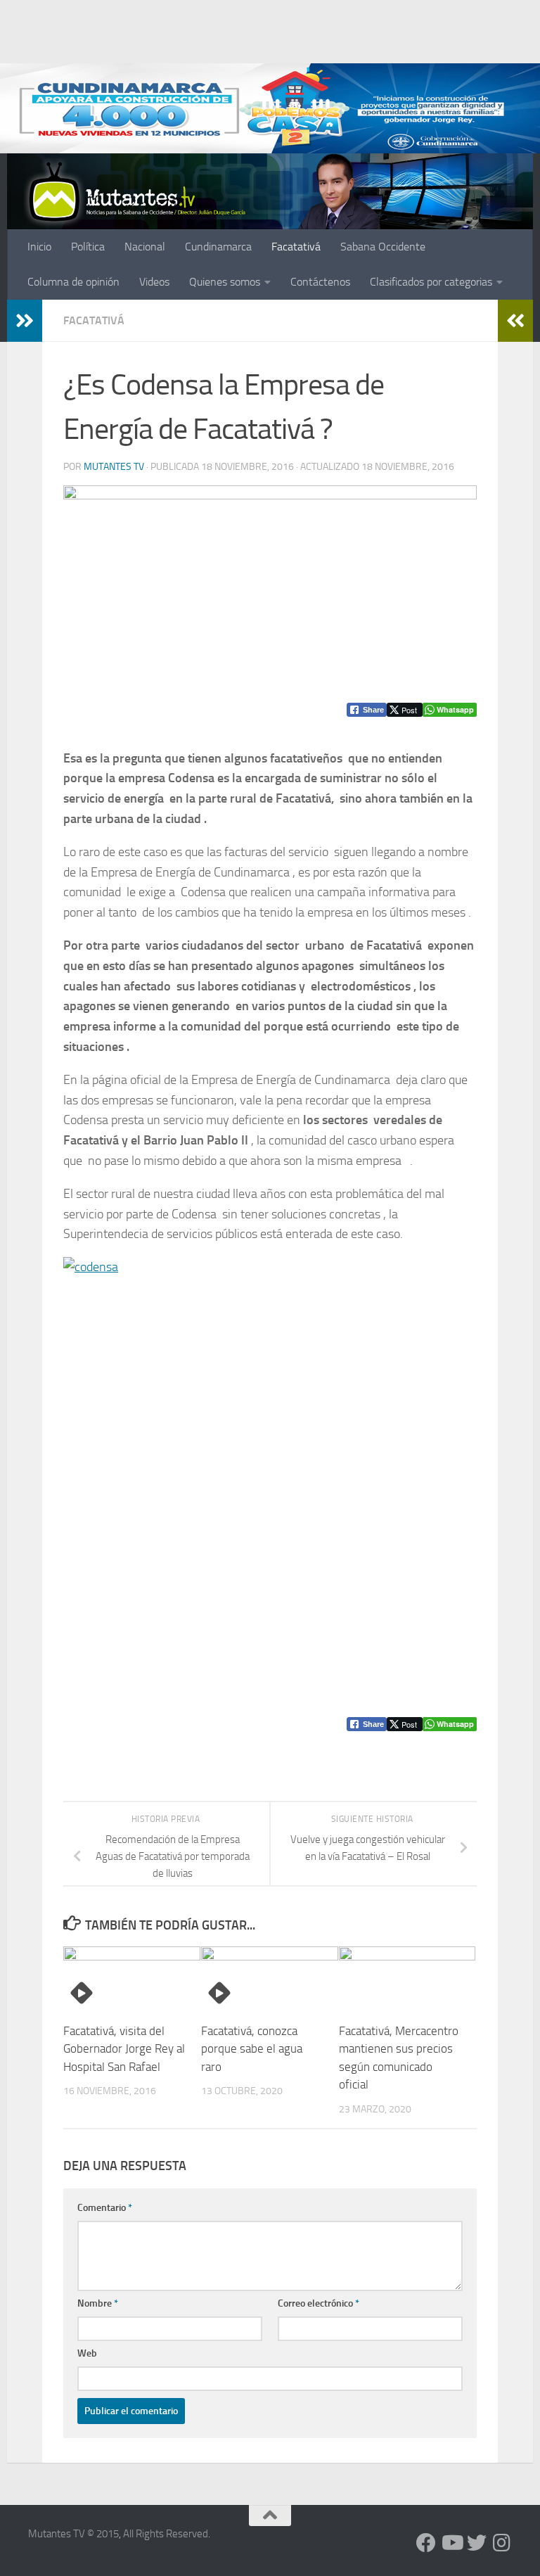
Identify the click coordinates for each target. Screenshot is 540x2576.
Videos (154, 282)
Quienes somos (225, 282)
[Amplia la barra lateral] (25, 321)
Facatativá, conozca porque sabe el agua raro (252, 2049)
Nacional (145, 247)
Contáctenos (320, 282)
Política (88, 247)
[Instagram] (502, 2543)
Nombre (98, 2303)
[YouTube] (451, 2543)
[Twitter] (477, 2543)
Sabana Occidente (383, 247)
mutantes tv (114, 467)
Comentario (105, 2208)
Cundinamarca (218, 247)
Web (87, 2353)
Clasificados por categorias (431, 282)
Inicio (39, 247)
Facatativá (296, 247)
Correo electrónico (319, 2303)
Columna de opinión (73, 282)
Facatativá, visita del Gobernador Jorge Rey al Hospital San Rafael (124, 2049)
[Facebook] (426, 2543)
